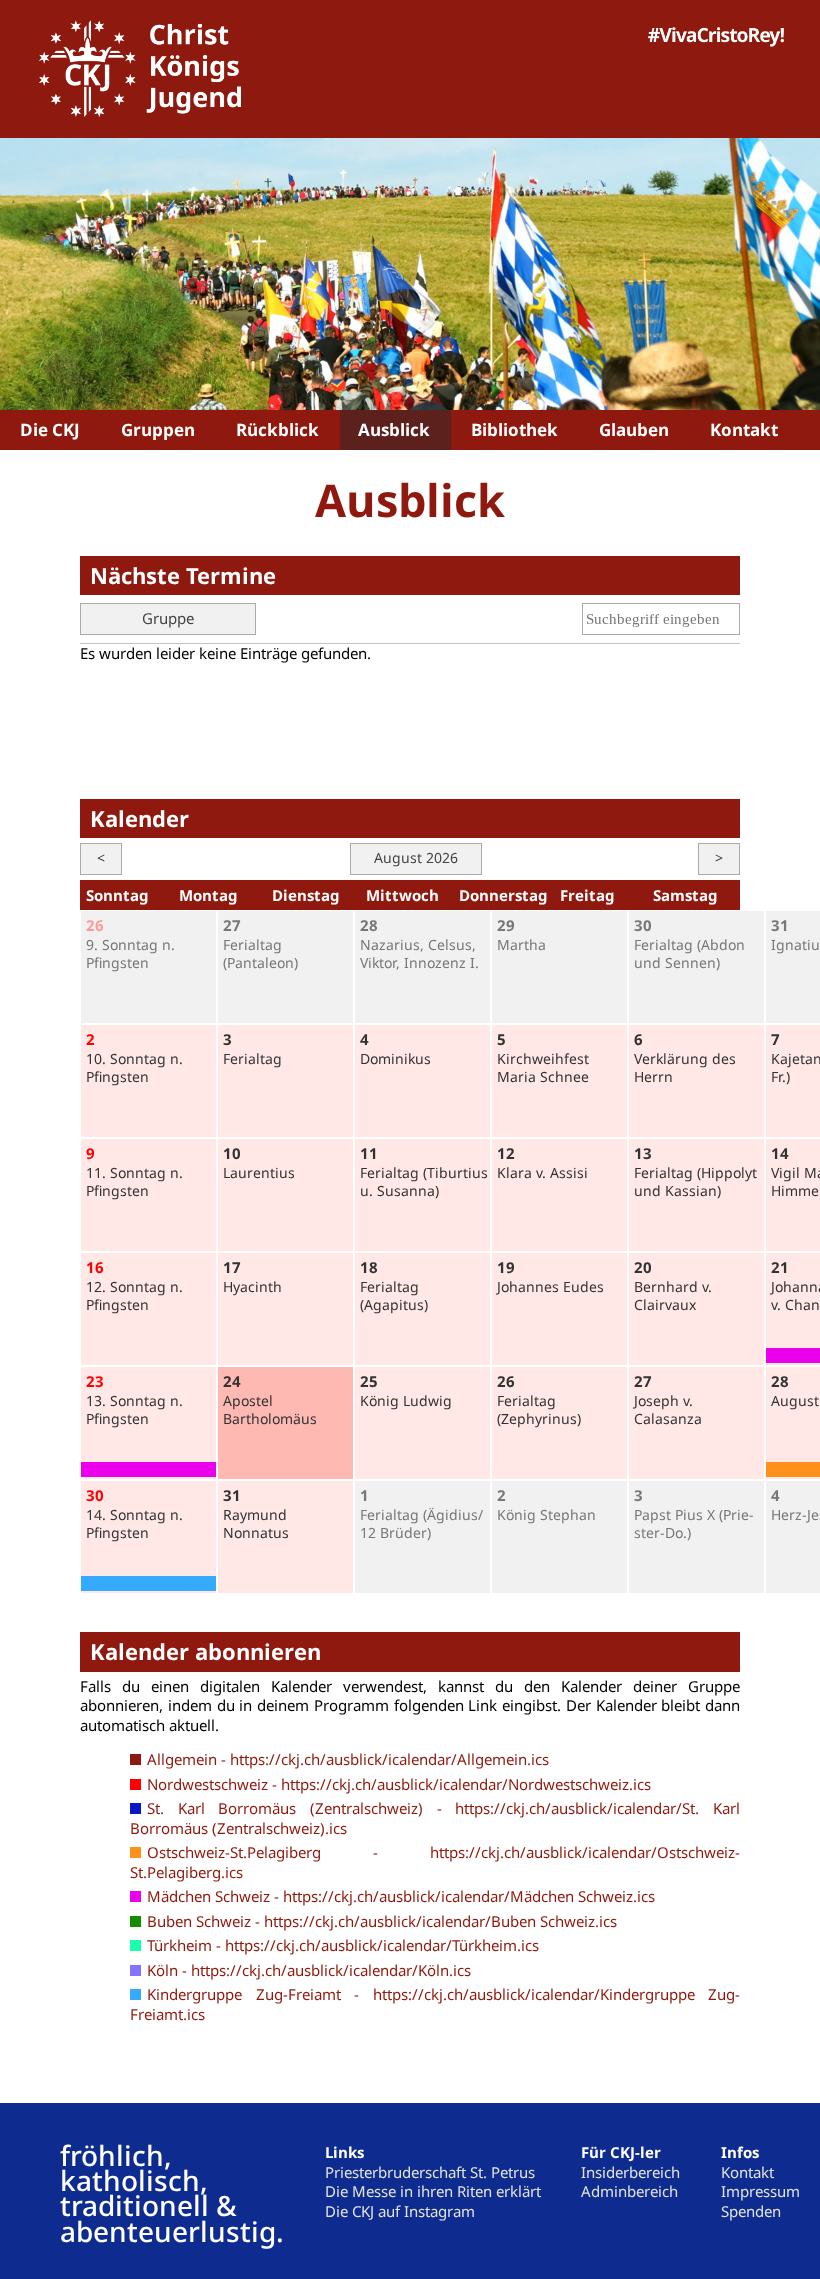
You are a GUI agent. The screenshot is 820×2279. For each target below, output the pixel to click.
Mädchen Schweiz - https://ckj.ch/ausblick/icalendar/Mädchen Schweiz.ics (401, 1896)
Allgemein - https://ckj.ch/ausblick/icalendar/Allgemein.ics (348, 1759)
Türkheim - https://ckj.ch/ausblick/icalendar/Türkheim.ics (343, 1945)
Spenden (751, 2211)
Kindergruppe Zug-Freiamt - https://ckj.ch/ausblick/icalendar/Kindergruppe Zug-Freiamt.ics (435, 2004)
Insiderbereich (630, 2172)
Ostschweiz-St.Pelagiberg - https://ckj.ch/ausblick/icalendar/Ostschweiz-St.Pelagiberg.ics (435, 1862)
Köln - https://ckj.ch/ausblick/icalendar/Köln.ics (309, 1970)
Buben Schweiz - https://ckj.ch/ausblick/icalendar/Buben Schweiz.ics (382, 1921)
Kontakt (747, 2172)
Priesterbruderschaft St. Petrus (430, 2172)
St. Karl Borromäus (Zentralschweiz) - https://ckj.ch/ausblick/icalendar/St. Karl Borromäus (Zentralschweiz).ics (435, 1818)
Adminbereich (629, 2191)
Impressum (760, 2191)
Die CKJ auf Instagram (400, 2211)
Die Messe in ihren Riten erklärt (433, 2191)
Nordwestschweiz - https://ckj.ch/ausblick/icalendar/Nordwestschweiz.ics (399, 1784)
